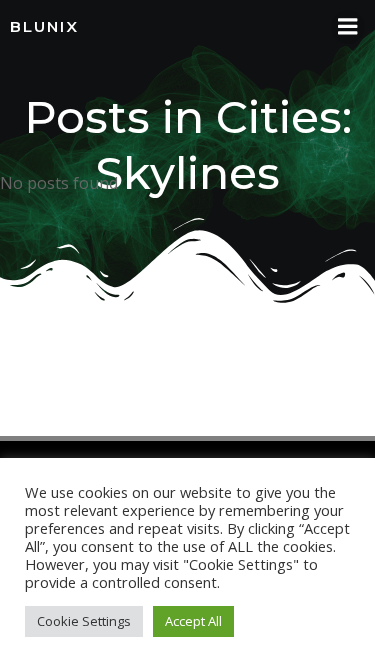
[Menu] (348, 27)
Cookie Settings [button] (84, 621)
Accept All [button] (193, 621)
